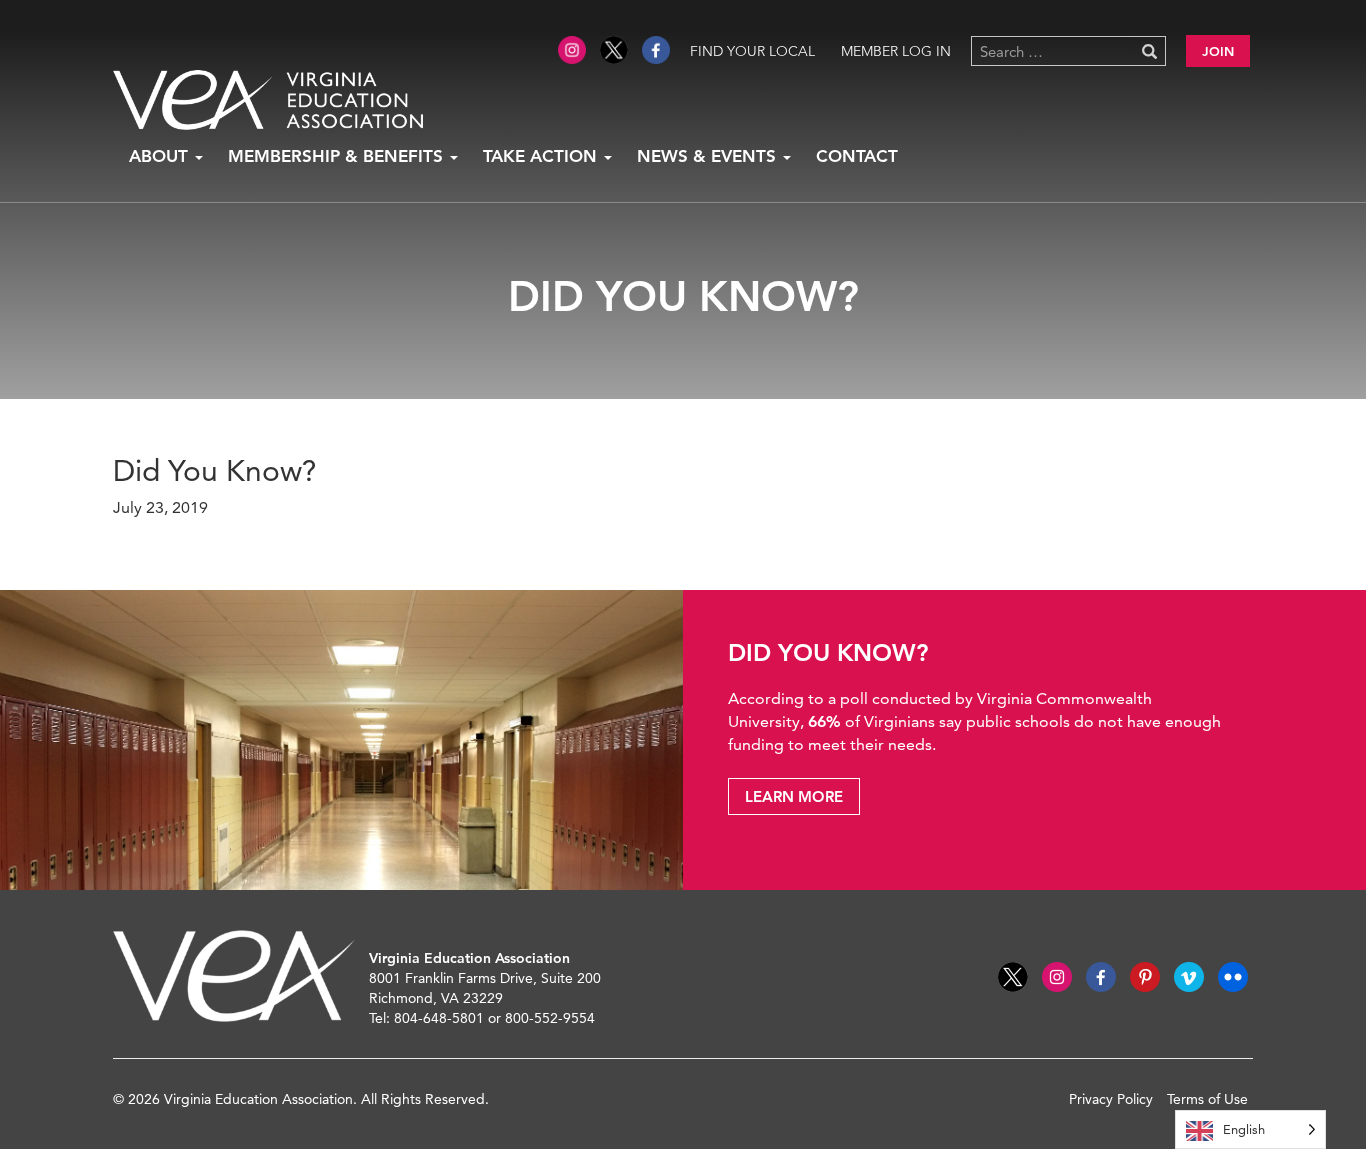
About (161, 156)
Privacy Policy (1111, 1099)
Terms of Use (1207, 1099)
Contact (857, 156)
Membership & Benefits (338, 156)
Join (1218, 51)
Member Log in (896, 51)
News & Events (709, 156)
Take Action (542, 156)
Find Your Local (752, 51)
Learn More (794, 796)
